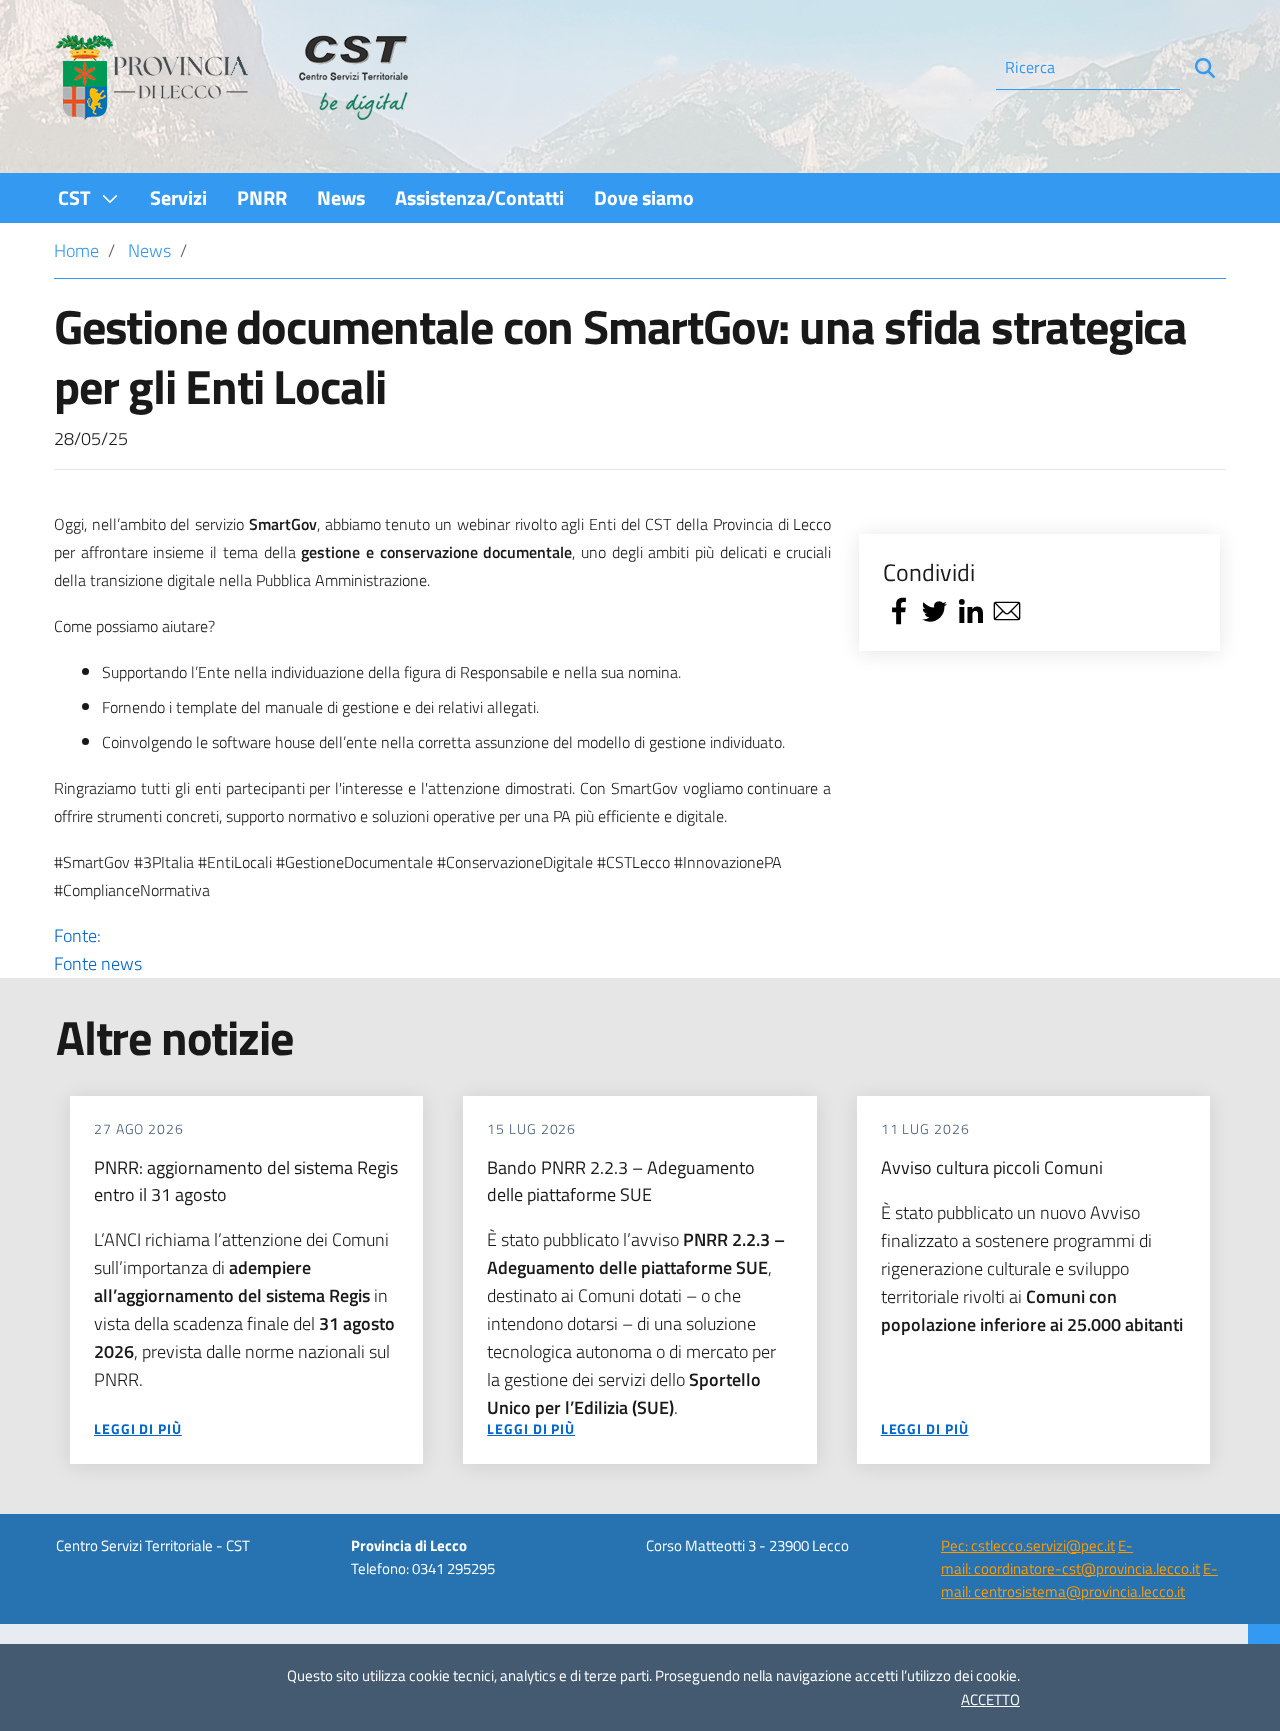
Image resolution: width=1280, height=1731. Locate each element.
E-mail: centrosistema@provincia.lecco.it (1079, 1580)
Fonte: (98, 949)
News (149, 250)
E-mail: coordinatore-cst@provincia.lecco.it (1070, 1557)
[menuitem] (89, 197)
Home (76, 250)
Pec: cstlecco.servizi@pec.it (1028, 1545)
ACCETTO (990, 1699)
